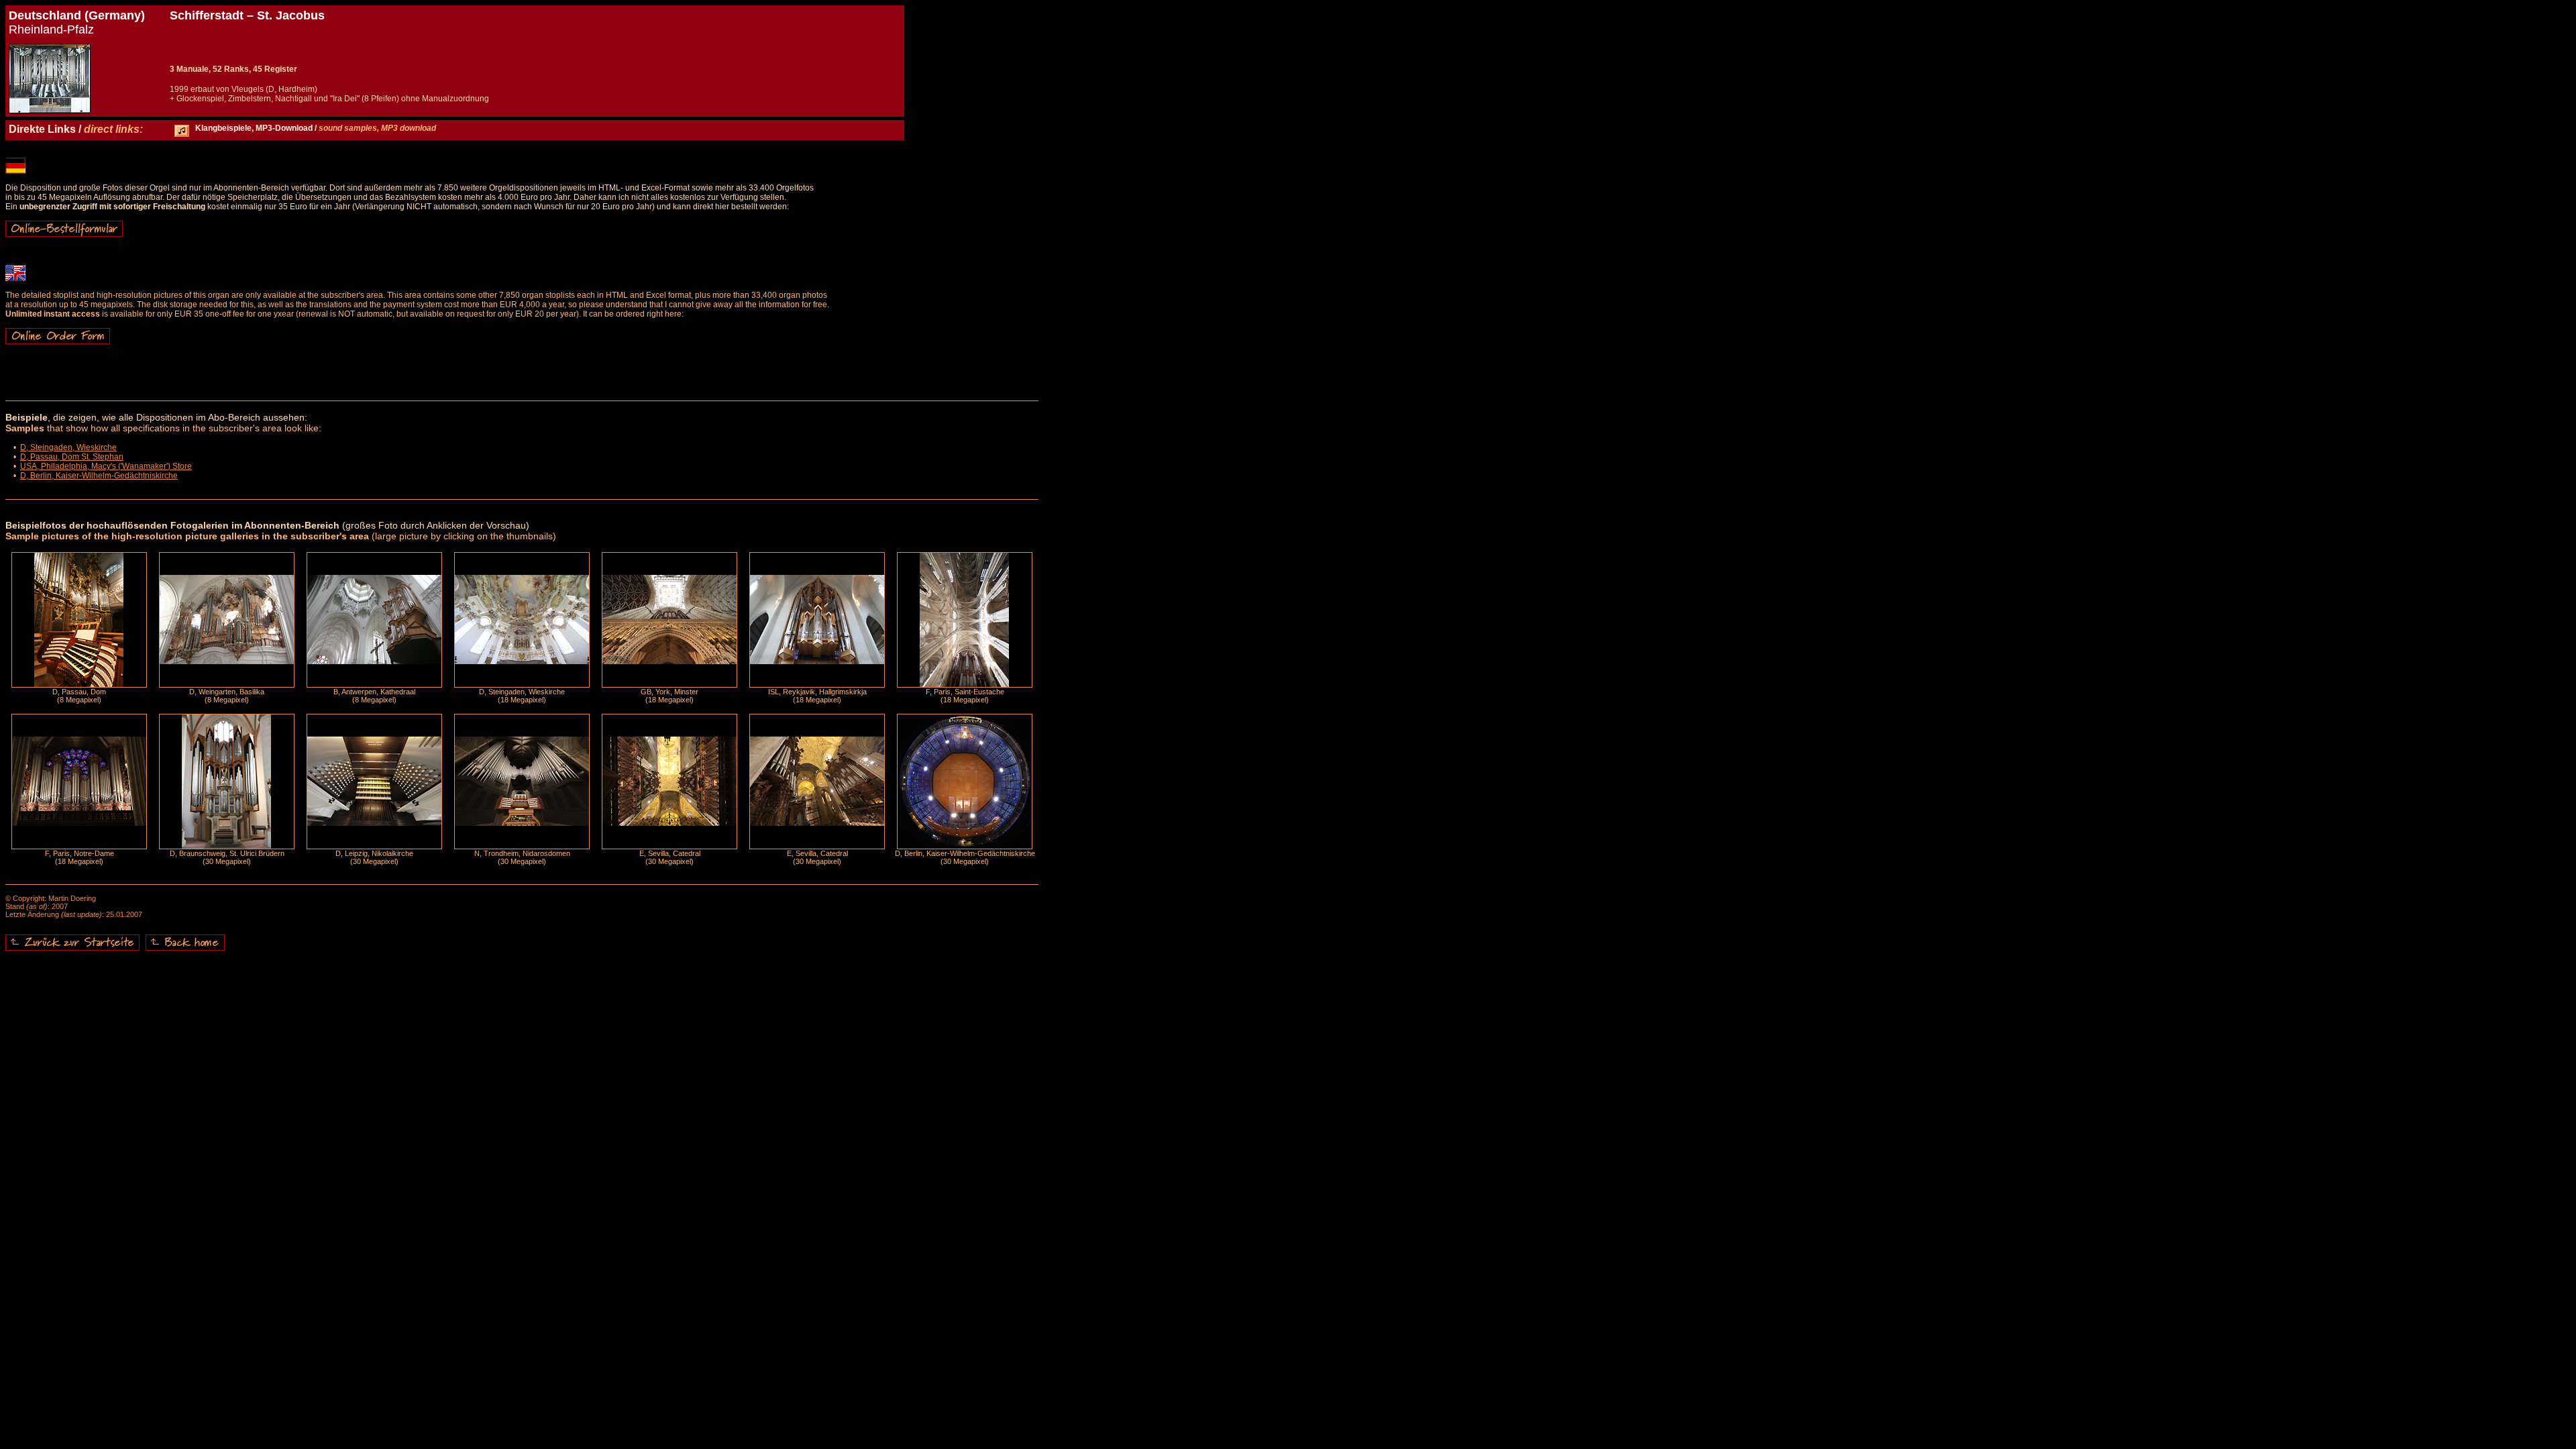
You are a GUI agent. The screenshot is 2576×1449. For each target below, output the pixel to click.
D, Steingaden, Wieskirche (68, 447)
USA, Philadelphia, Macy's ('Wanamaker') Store (106, 466)
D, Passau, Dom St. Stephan (72, 457)
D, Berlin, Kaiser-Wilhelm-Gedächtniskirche (99, 476)
